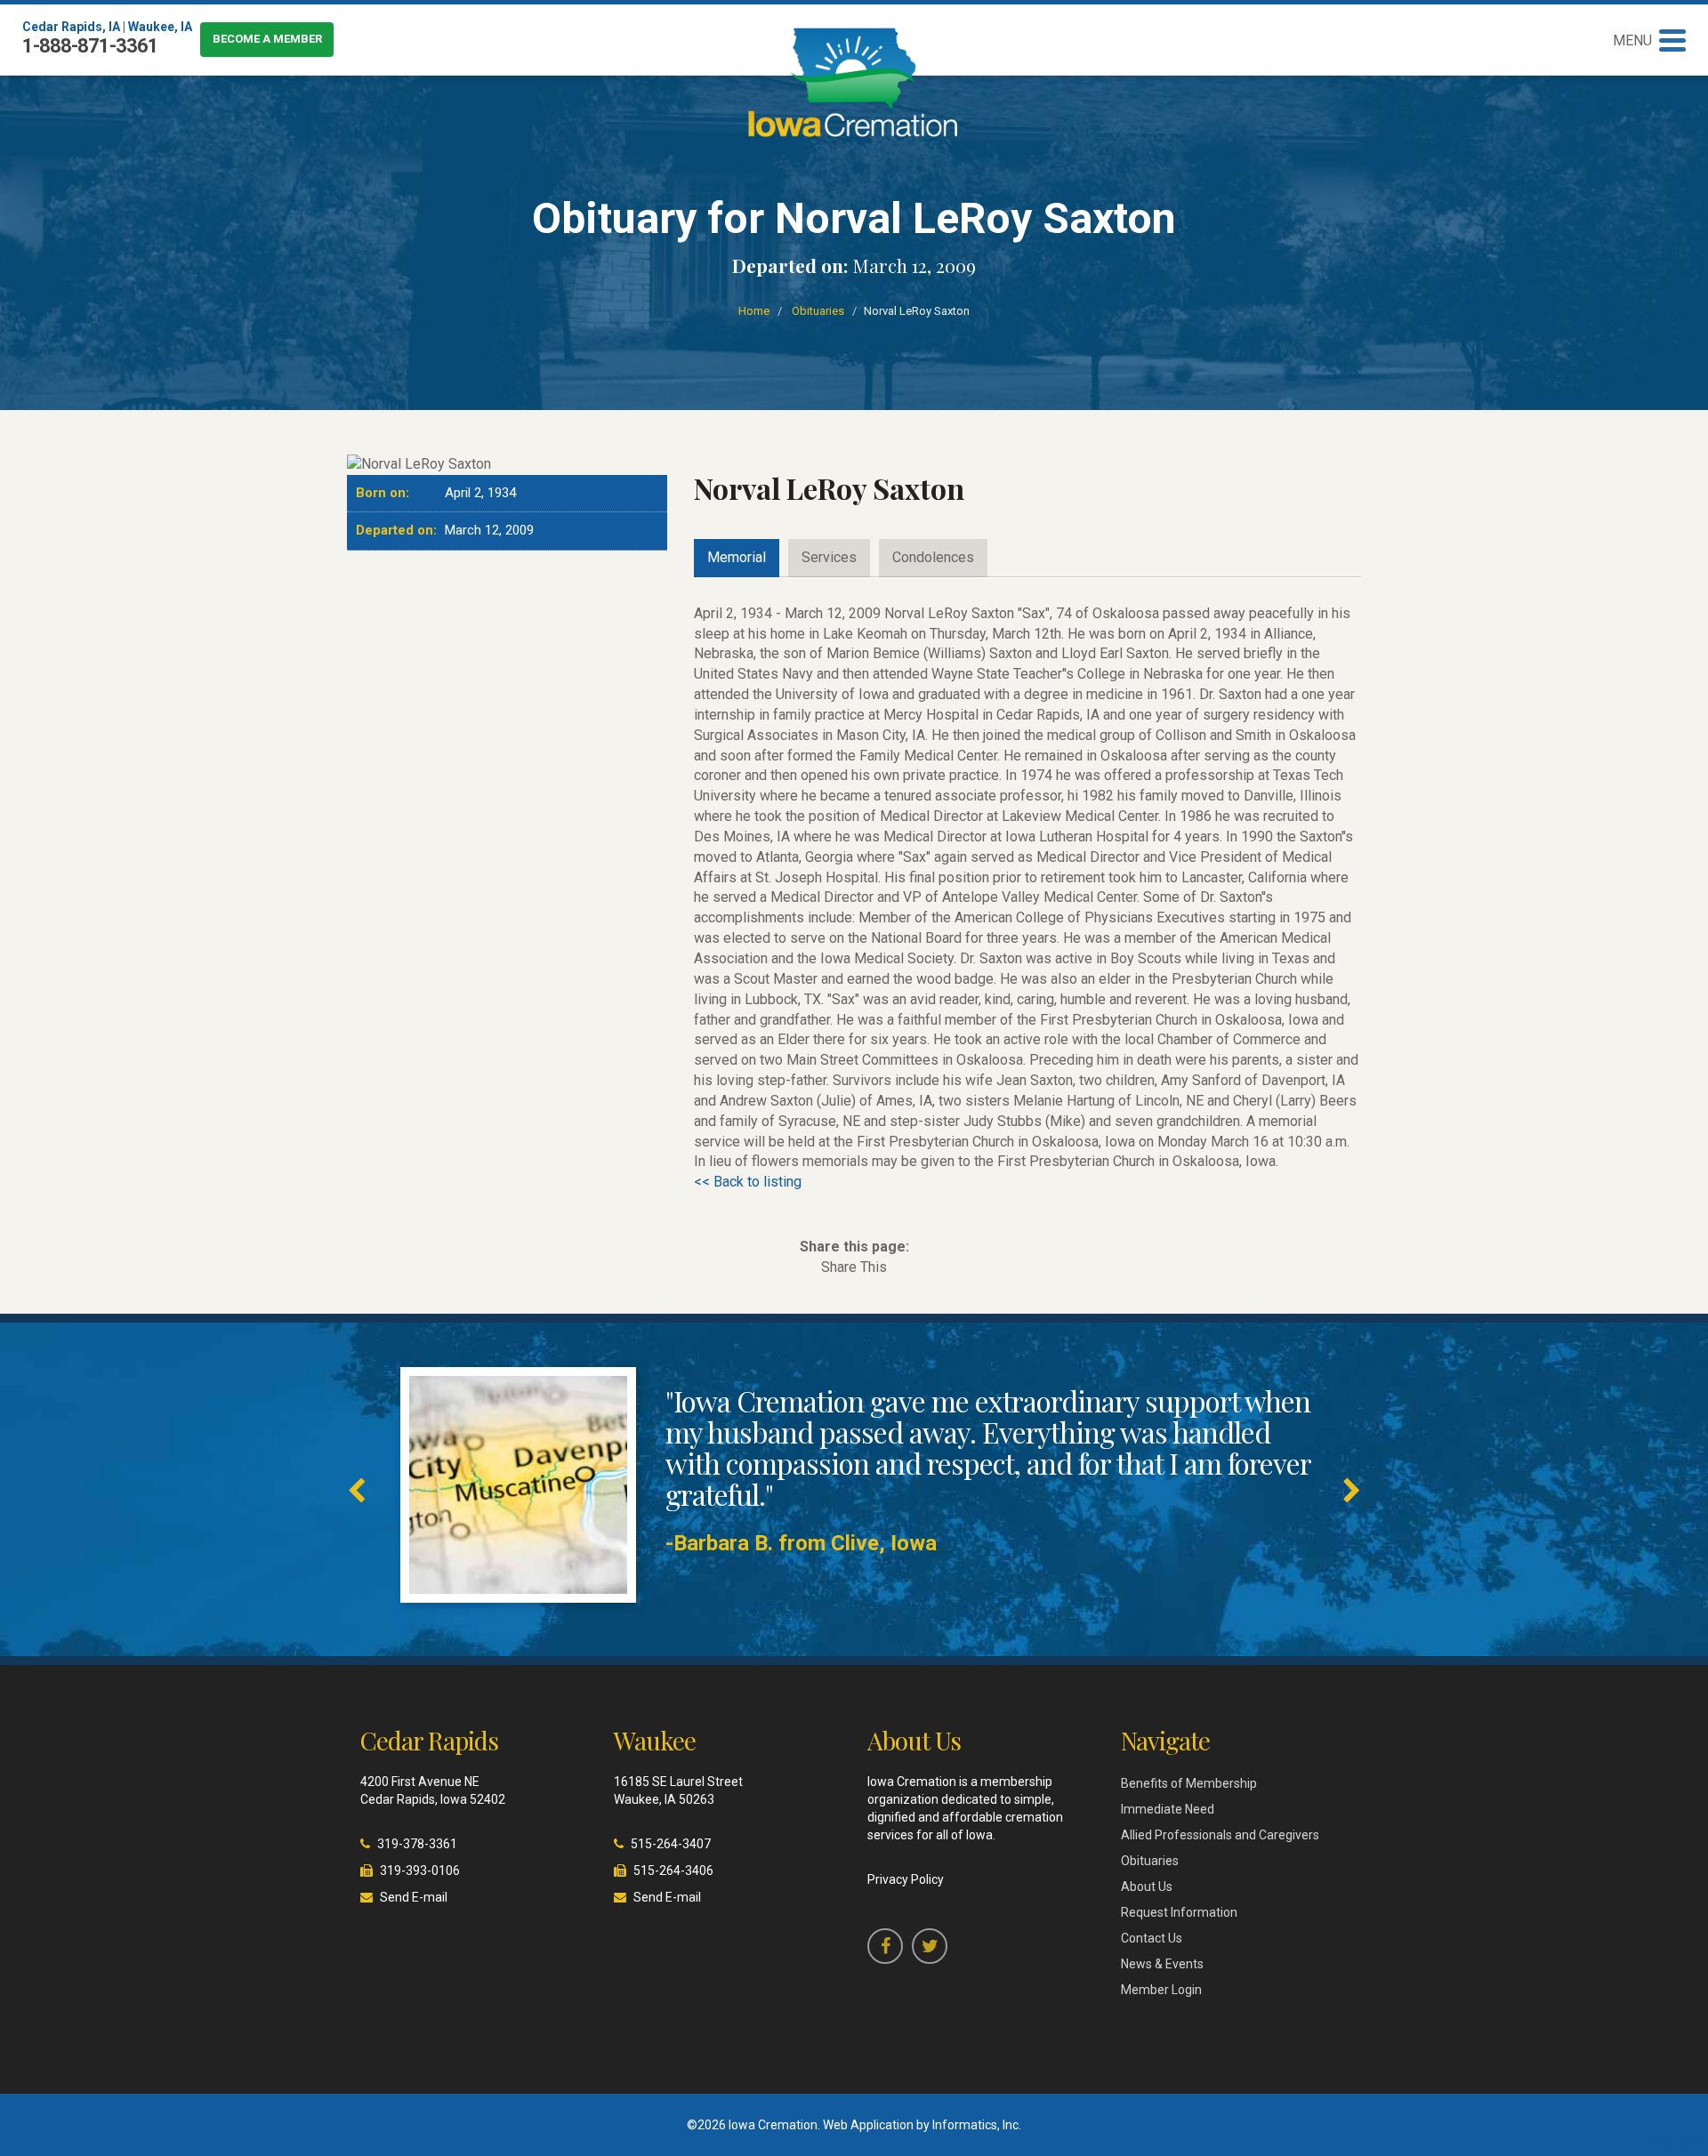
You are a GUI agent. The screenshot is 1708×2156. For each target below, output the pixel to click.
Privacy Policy (906, 1879)
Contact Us (1152, 1938)
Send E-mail (414, 1897)
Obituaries (818, 311)
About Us (1147, 1886)
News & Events (1162, 1964)
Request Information (1179, 1912)
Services (829, 557)
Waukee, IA (160, 27)
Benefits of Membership (1189, 1783)
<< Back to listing (748, 1182)
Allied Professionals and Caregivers (1220, 1835)
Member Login (1161, 1990)
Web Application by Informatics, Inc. (922, 2125)
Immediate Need (1168, 1809)
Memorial (737, 557)
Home (754, 311)
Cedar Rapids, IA (71, 27)
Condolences (933, 557)
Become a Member (267, 39)
